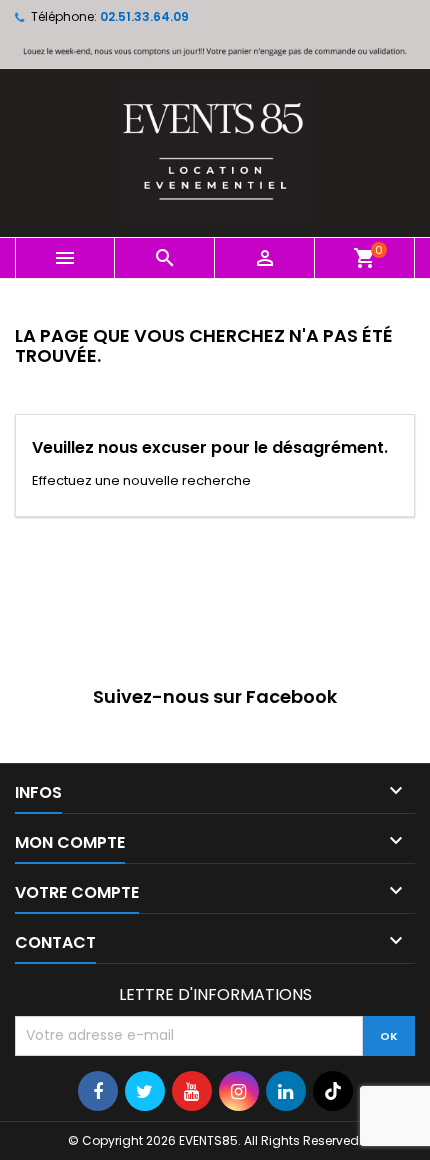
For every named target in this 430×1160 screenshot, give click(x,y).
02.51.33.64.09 (144, 16)
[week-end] (215, 50)
